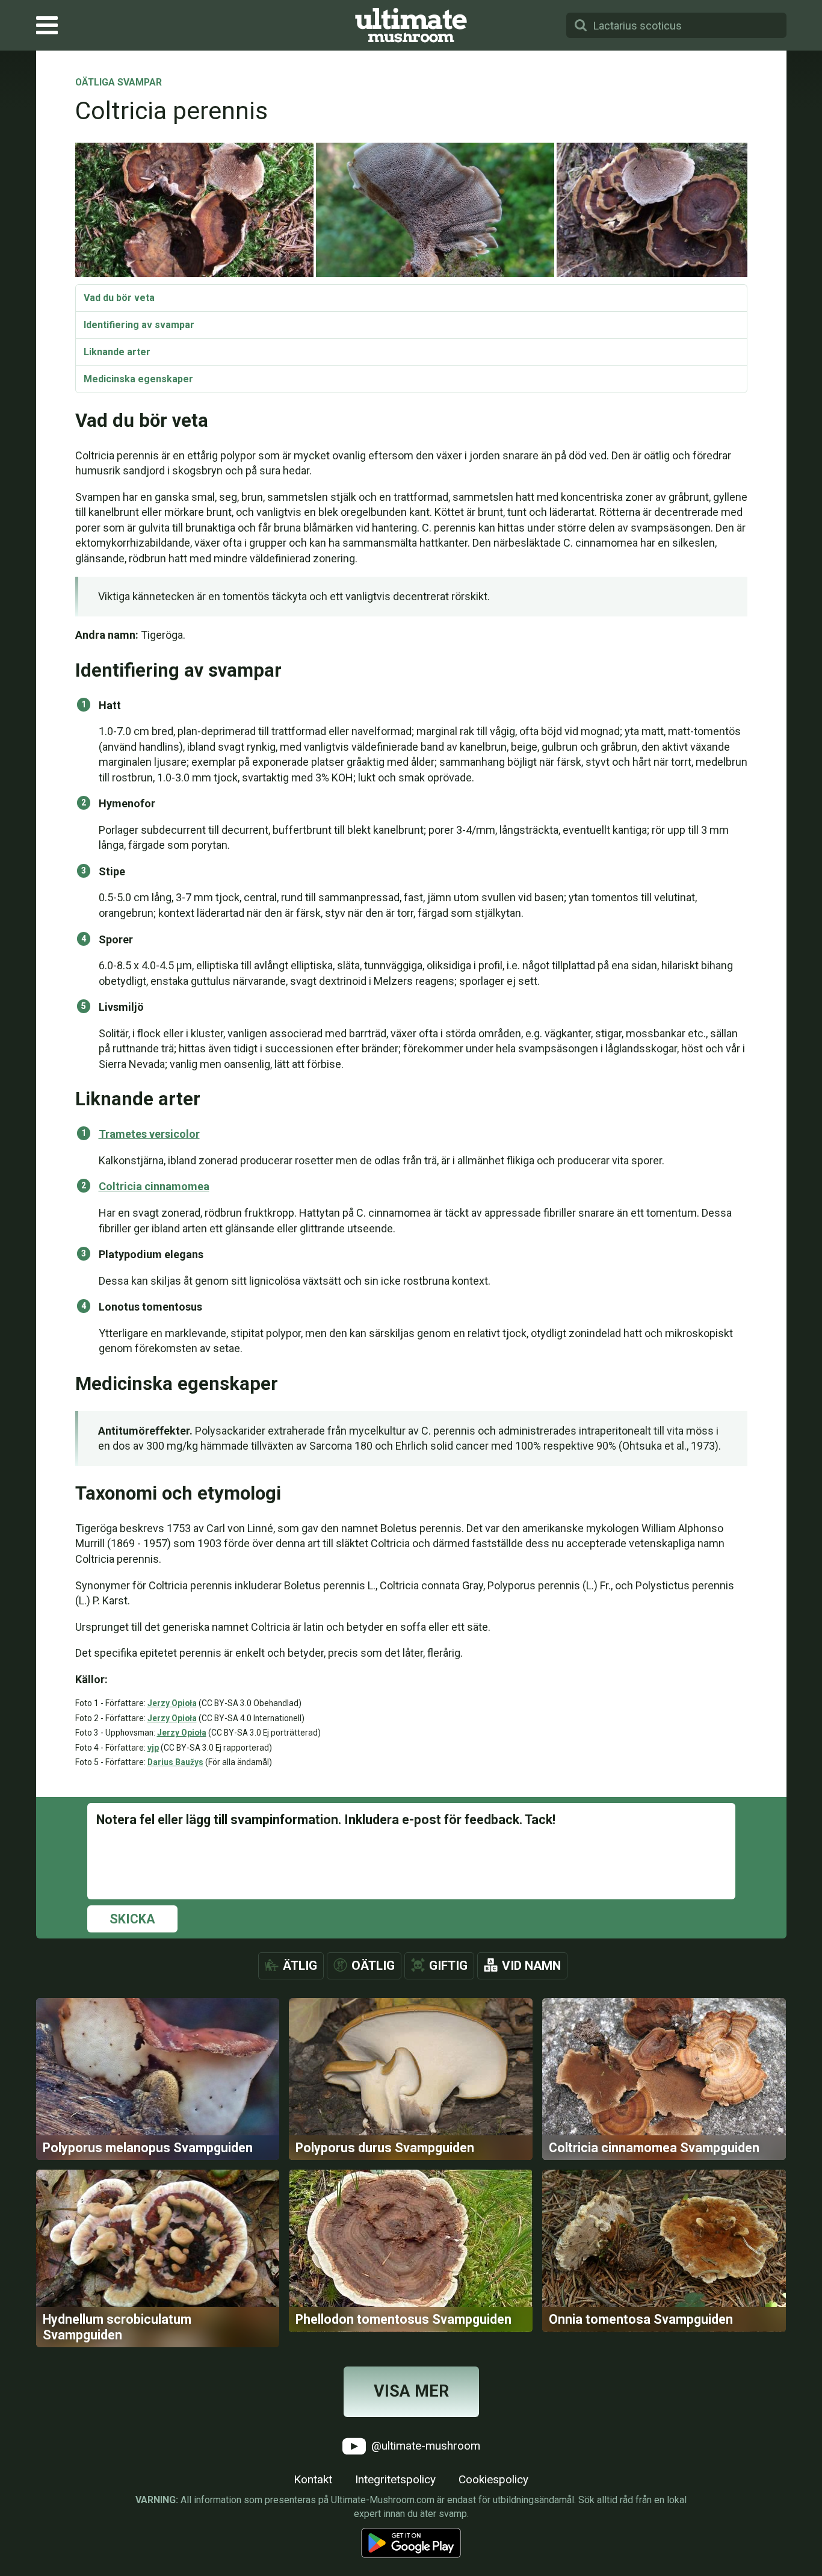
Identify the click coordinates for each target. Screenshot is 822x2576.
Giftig (448, 1966)
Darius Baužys (175, 1762)
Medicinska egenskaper (138, 379)
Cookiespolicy (493, 2479)
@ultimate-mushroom (424, 2446)
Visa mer (411, 2391)
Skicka (132, 1919)
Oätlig (373, 1966)
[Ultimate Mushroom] (411, 25)
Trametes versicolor (149, 1134)
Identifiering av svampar (139, 325)
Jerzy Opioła (172, 1703)
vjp (153, 1748)
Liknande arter (117, 352)
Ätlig (300, 1966)
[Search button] (581, 25)
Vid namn (531, 1966)
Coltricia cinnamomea (154, 1186)
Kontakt (313, 2479)
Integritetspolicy (395, 2479)
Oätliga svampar (119, 83)
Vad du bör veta (119, 298)
